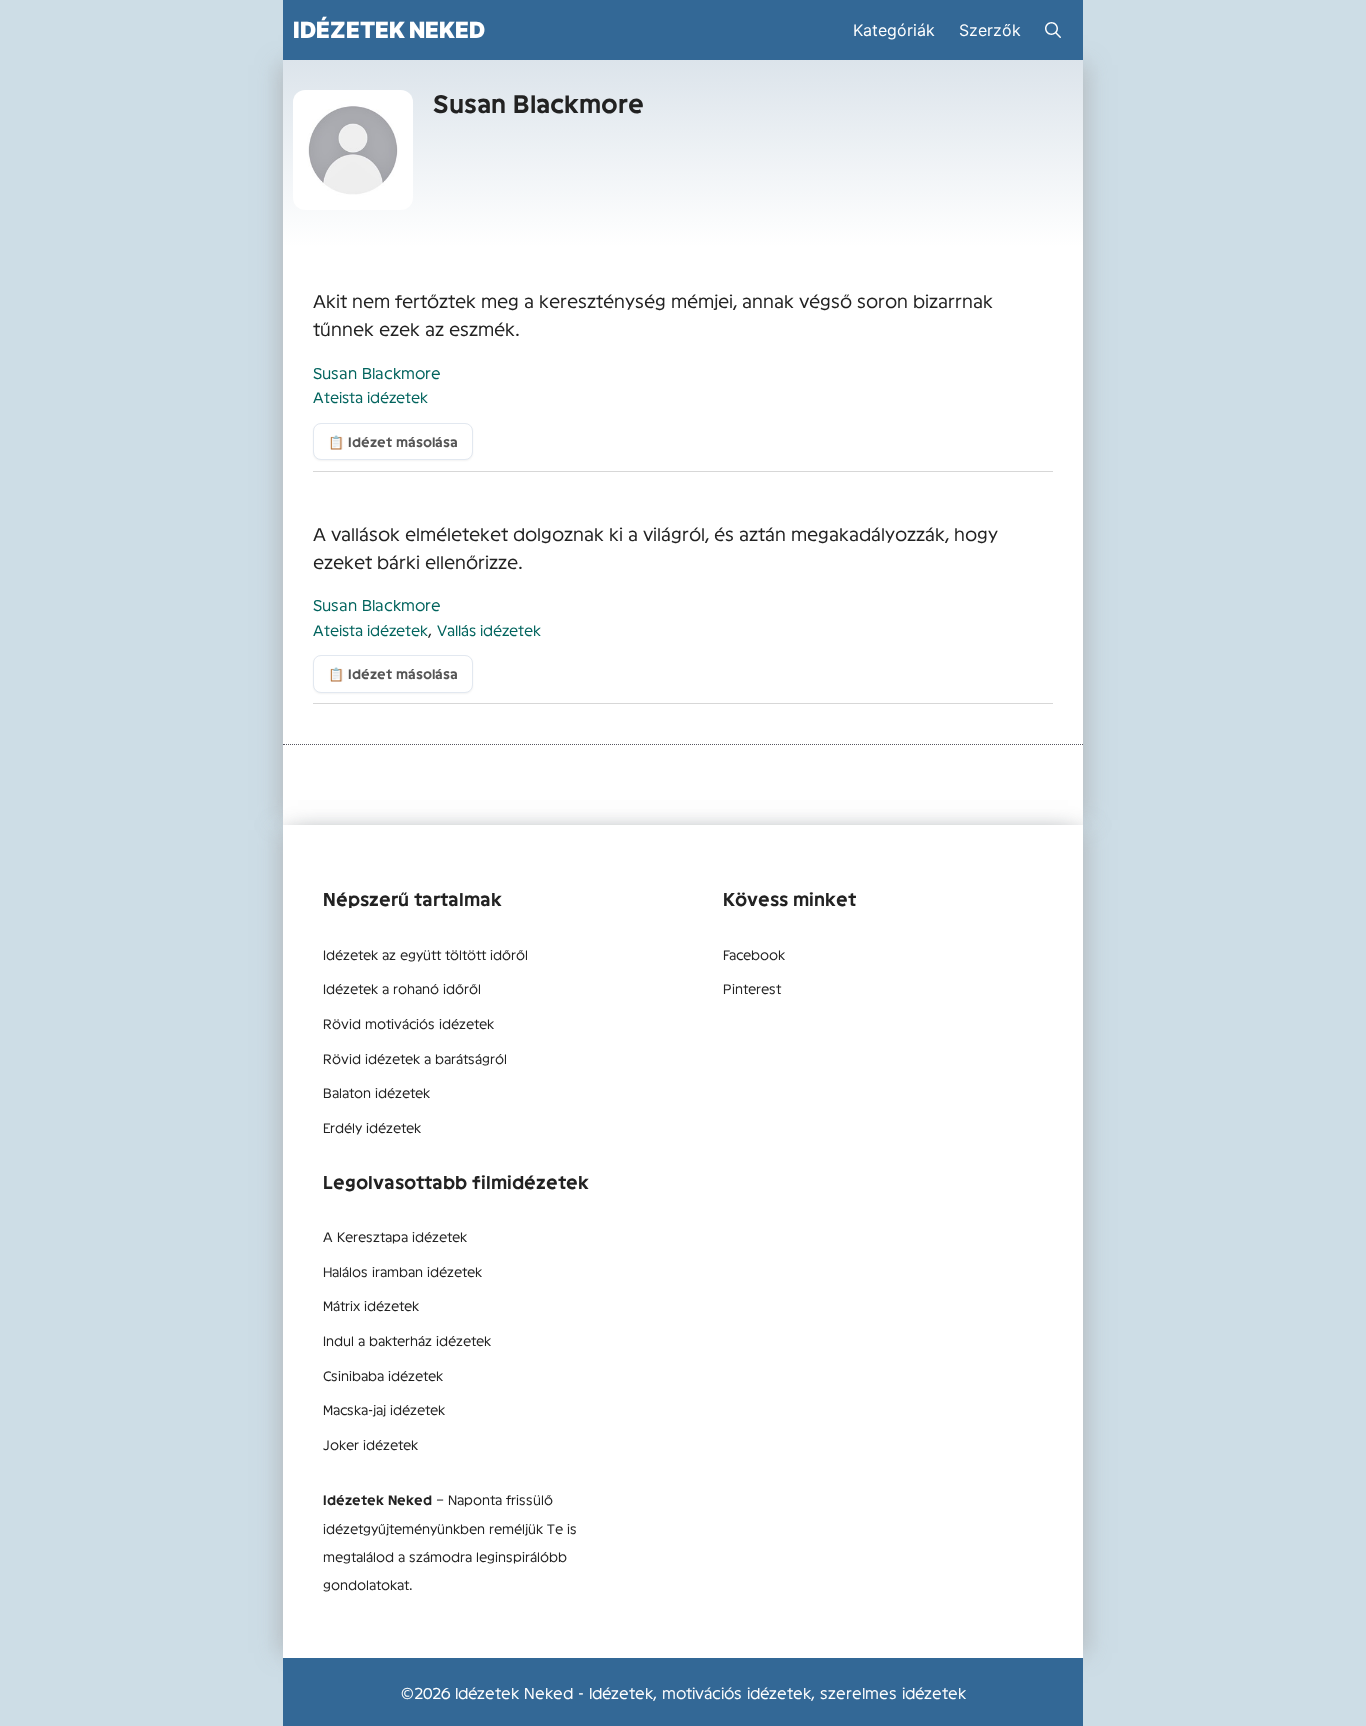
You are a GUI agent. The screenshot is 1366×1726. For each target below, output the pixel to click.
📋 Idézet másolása (393, 441)
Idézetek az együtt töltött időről (425, 954)
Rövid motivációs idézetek (408, 1023)
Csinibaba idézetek (383, 1375)
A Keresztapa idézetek (395, 1236)
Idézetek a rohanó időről (402, 988)
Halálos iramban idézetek (402, 1271)
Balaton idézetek (376, 1092)
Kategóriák (894, 30)
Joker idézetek (370, 1444)
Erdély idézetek (372, 1127)
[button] (1053, 30)
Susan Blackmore (377, 372)
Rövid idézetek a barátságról (415, 1058)
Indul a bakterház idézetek (407, 1340)
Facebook (754, 954)
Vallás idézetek (489, 629)
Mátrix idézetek (371, 1305)
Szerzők (990, 30)
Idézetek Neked (389, 29)
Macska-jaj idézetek (384, 1409)
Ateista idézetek (370, 396)
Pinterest (752, 988)
